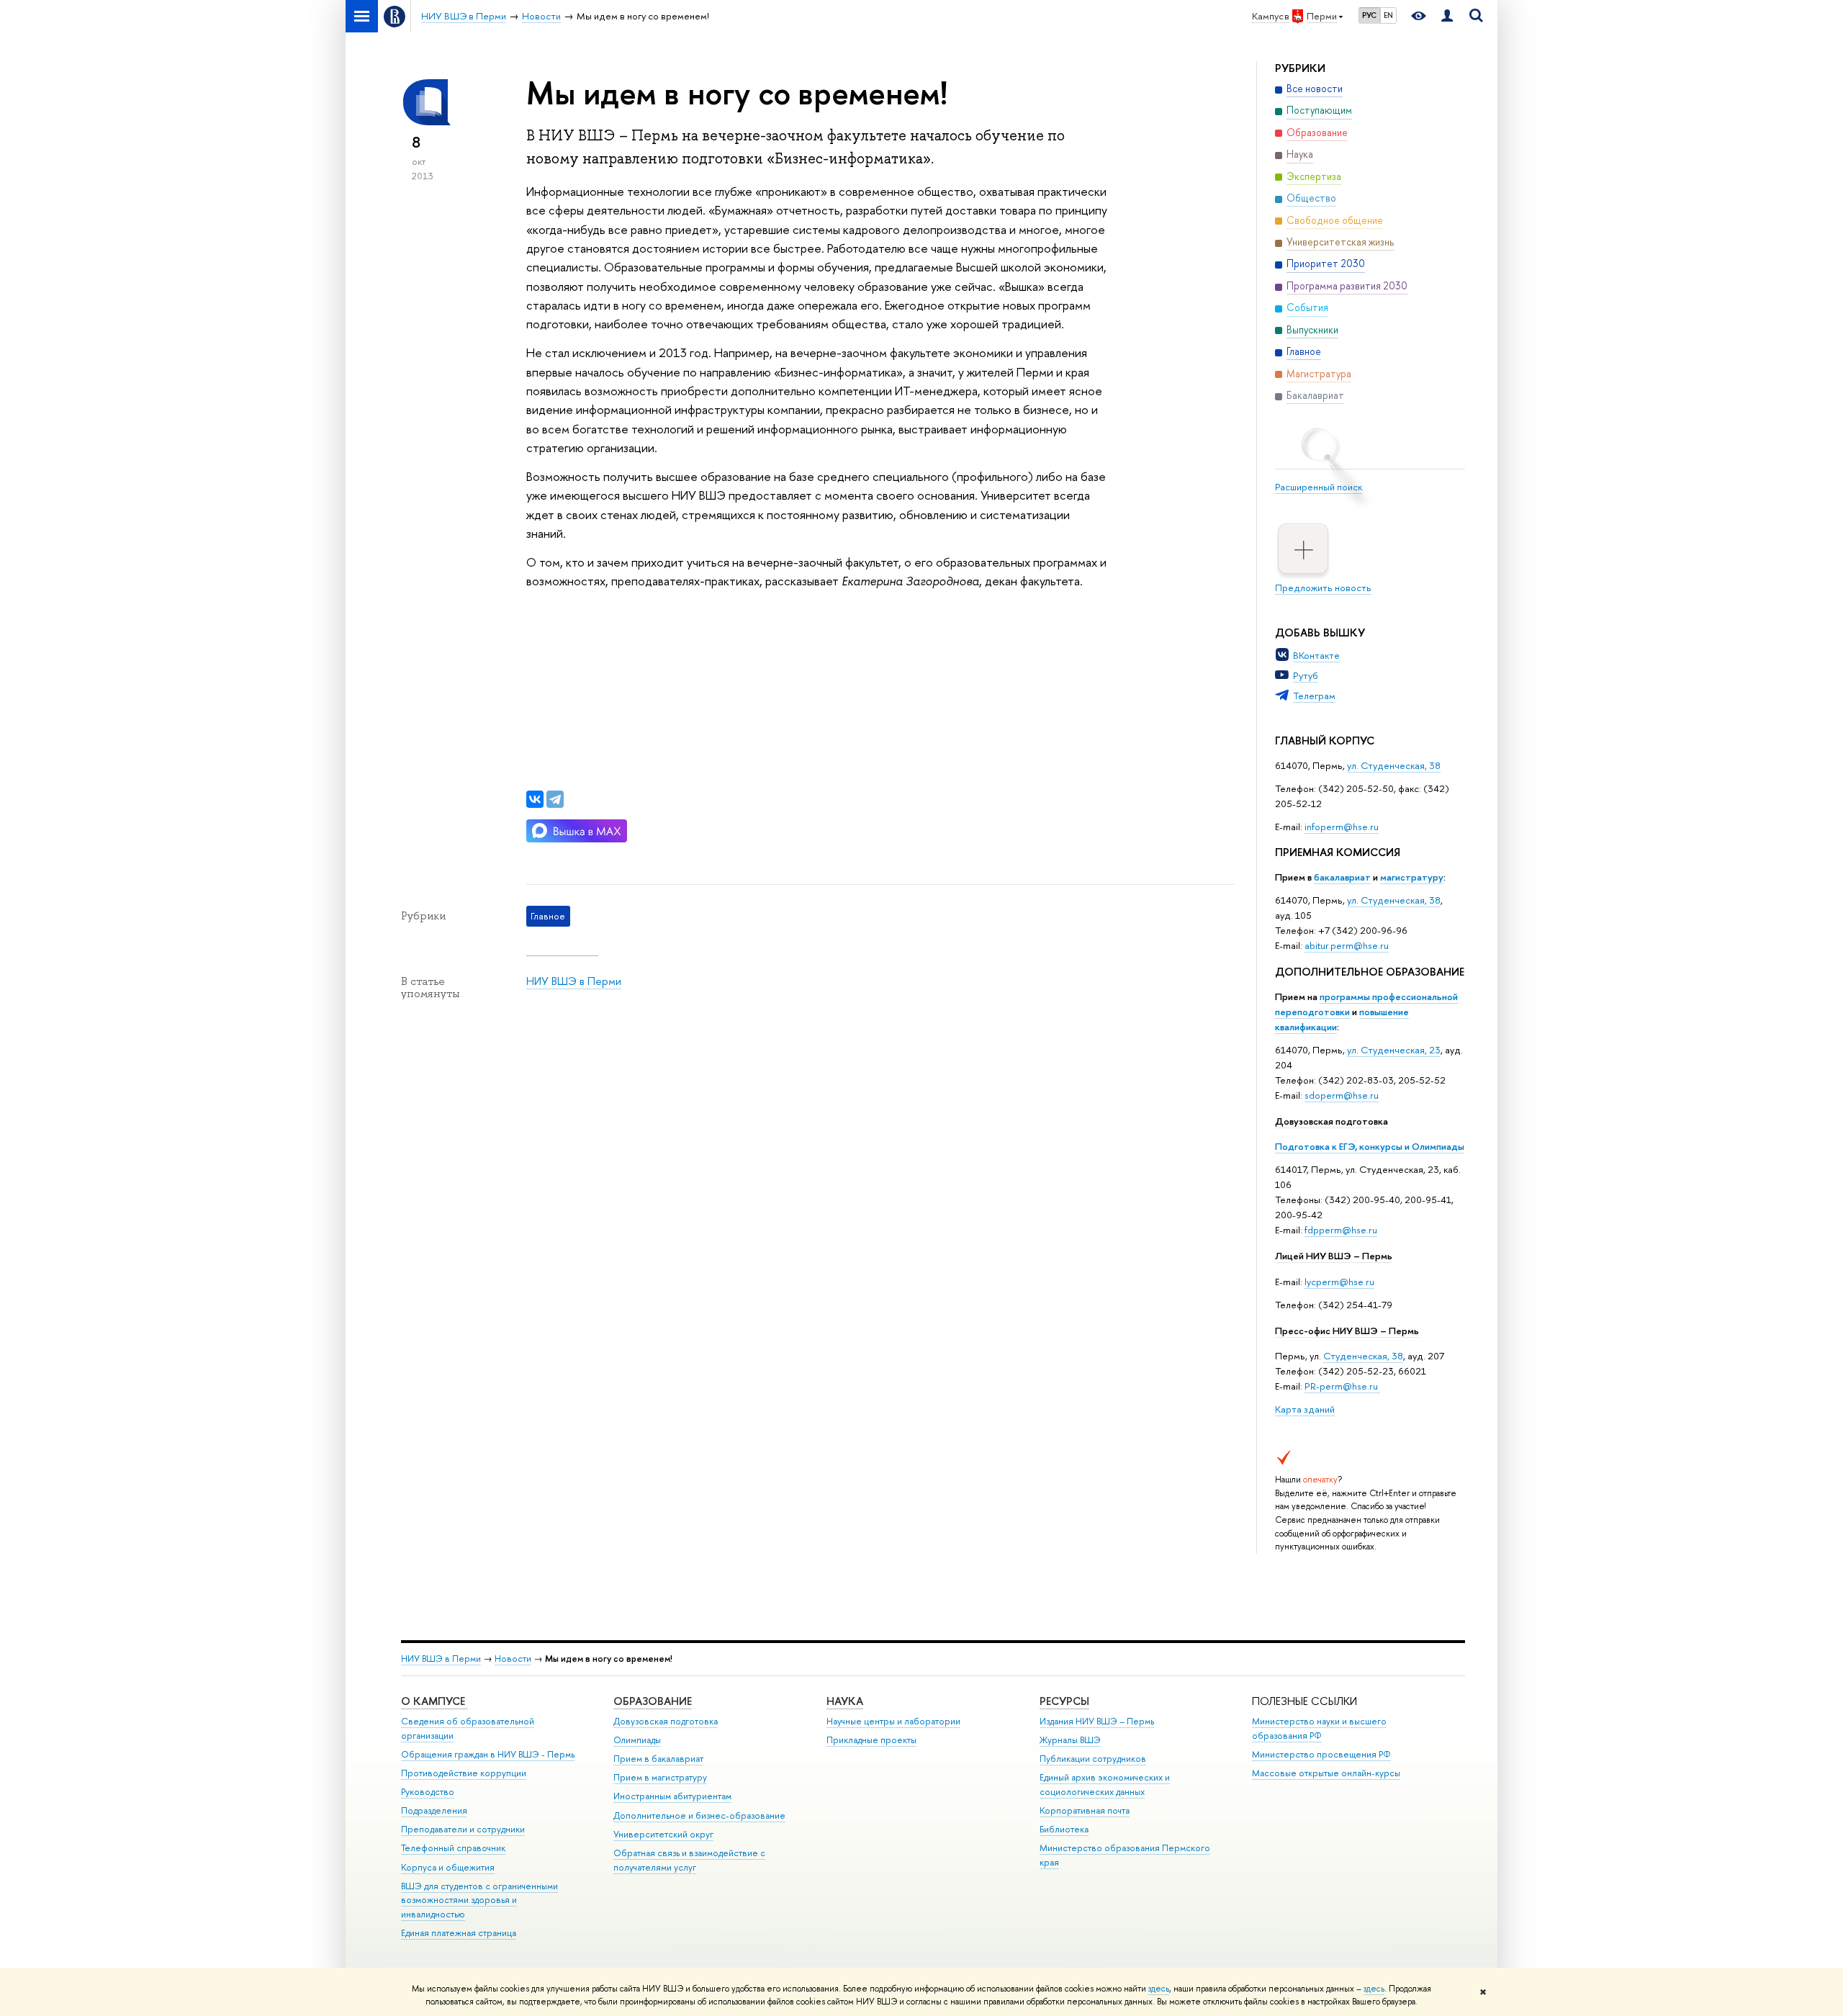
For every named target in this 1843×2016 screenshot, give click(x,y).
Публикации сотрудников (1093, 1759)
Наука (845, 1701)
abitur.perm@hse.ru (1347, 945)
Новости (513, 1659)
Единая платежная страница (459, 1933)
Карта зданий (1305, 1409)
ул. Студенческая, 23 (1394, 1050)
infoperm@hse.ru (1342, 827)
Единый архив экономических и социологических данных (1105, 1785)
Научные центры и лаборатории (893, 1721)
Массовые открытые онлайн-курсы (1326, 1773)
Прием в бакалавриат (658, 1759)
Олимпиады (637, 1740)
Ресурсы (1064, 1701)
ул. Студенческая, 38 (1394, 765)
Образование (653, 1701)
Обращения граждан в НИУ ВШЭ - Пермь (488, 1754)
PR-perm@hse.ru (1341, 1386)
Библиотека (1064, 1829)
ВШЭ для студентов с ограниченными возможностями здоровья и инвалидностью (479, 1900)
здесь (1159, 1989)
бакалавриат (1342, 877)
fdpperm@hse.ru (1341, 1230)
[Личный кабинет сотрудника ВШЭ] (1447, 16)
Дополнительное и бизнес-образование (699, 1815)
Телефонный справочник (453, 1848)
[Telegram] (555, 799)
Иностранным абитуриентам (672, 1796)
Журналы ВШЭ (1070, 1740)
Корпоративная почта (1085, 1810)
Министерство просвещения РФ (1321, 1754)
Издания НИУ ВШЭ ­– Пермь (1097, 1721)
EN (1388, 15)
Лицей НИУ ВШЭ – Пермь (1334, 1256)
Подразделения (434, 1810)
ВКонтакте (1316, 655)
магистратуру (1412, 877)
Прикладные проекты (871, 1740)
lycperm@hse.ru (1339, 1282)
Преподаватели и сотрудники (463, 1829)
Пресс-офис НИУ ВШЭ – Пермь (1347, 1331)
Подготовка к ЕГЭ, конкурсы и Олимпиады (1370, 1146)
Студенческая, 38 (1363, 1356)
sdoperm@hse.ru (1342, 1095)
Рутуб (1306, 675)
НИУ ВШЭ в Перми (574, 981)
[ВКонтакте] (535, 799)
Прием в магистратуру (660, 1777)
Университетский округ (663, 1834)
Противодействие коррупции (464, 1773)
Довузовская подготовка (1331, 1121)
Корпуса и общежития (448, 1867)
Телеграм (1314, 696)
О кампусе (434, 1701)
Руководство (428, 1792)
